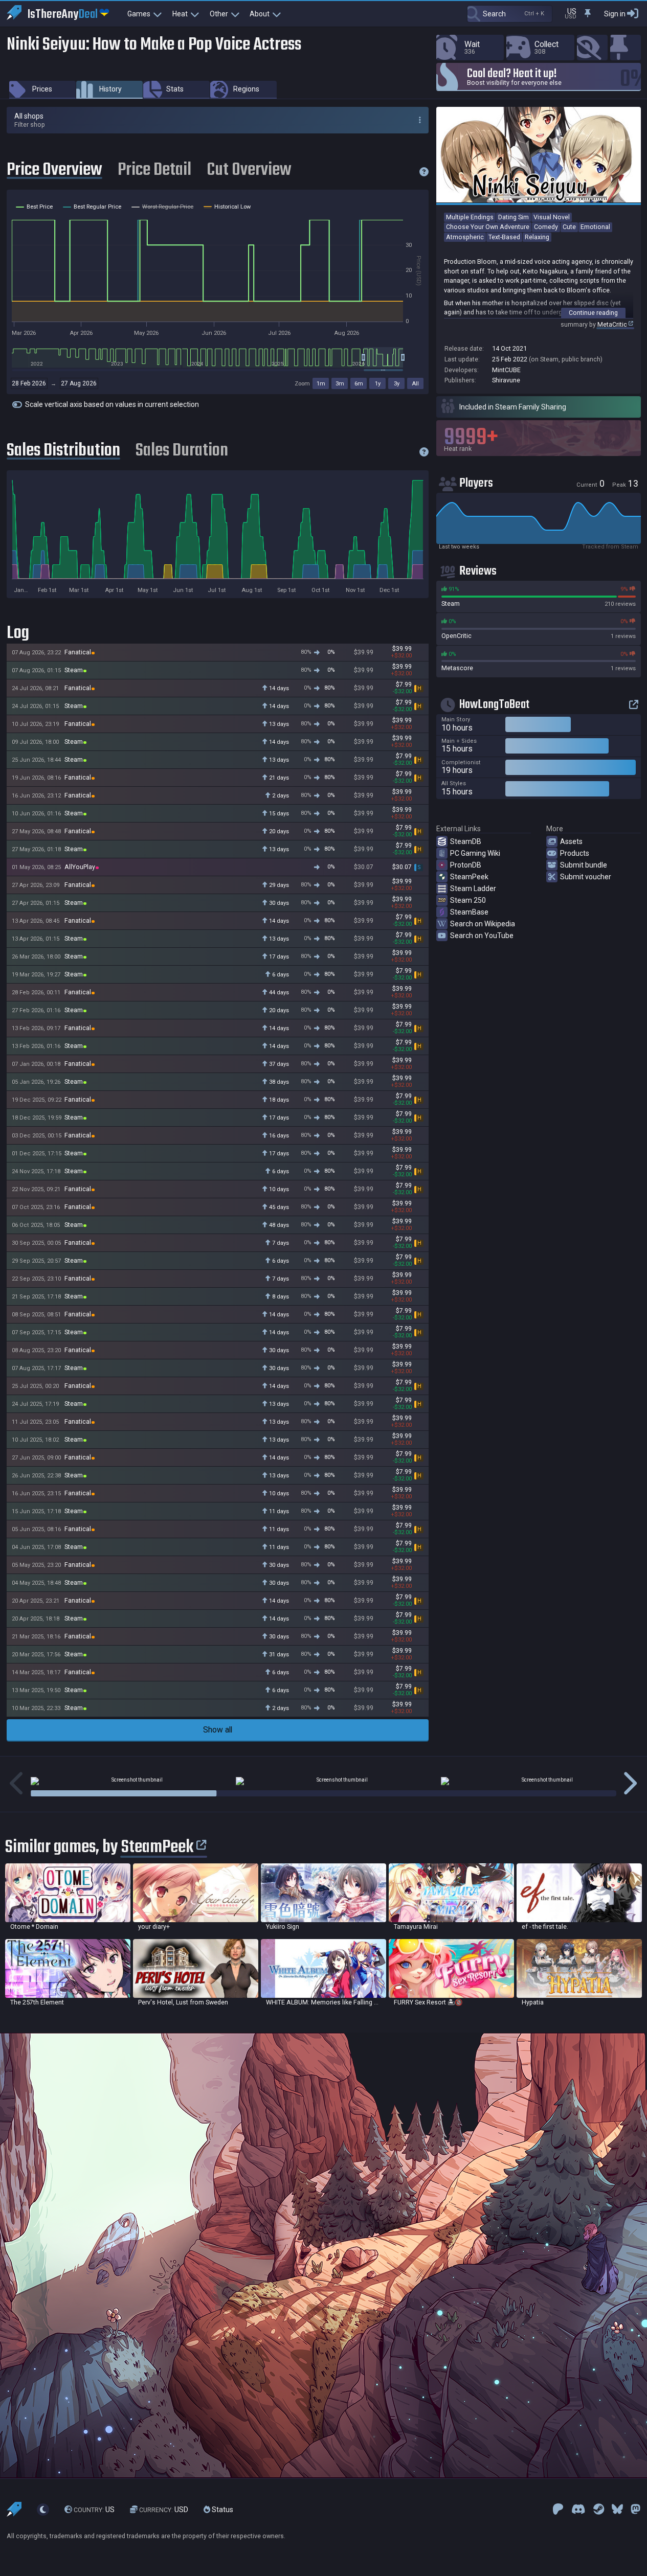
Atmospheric (465, 237)
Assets (571, 841)
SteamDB (466, 841)
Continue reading (593, 313)
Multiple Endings (470, 217)
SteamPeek (469, 877)
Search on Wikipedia (483, 924)
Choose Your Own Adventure (488, 227)
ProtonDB (466, 865)
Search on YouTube (482, 936)
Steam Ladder (473, 888)
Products (575, 853)
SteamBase (469, 912)
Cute (569, 227)
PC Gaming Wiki (475, 853)
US (94, 2510)
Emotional (595, 227)
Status (222, 2510)
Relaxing (537, 237)
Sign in (615, 14)
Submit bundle (584, 865)
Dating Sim (514, 217)
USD (164, 2510)
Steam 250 (468, 900)
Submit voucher (586, 877)
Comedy (546, 227)
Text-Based (504, 237)
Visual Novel (552, 217)
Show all (218, 1730)
